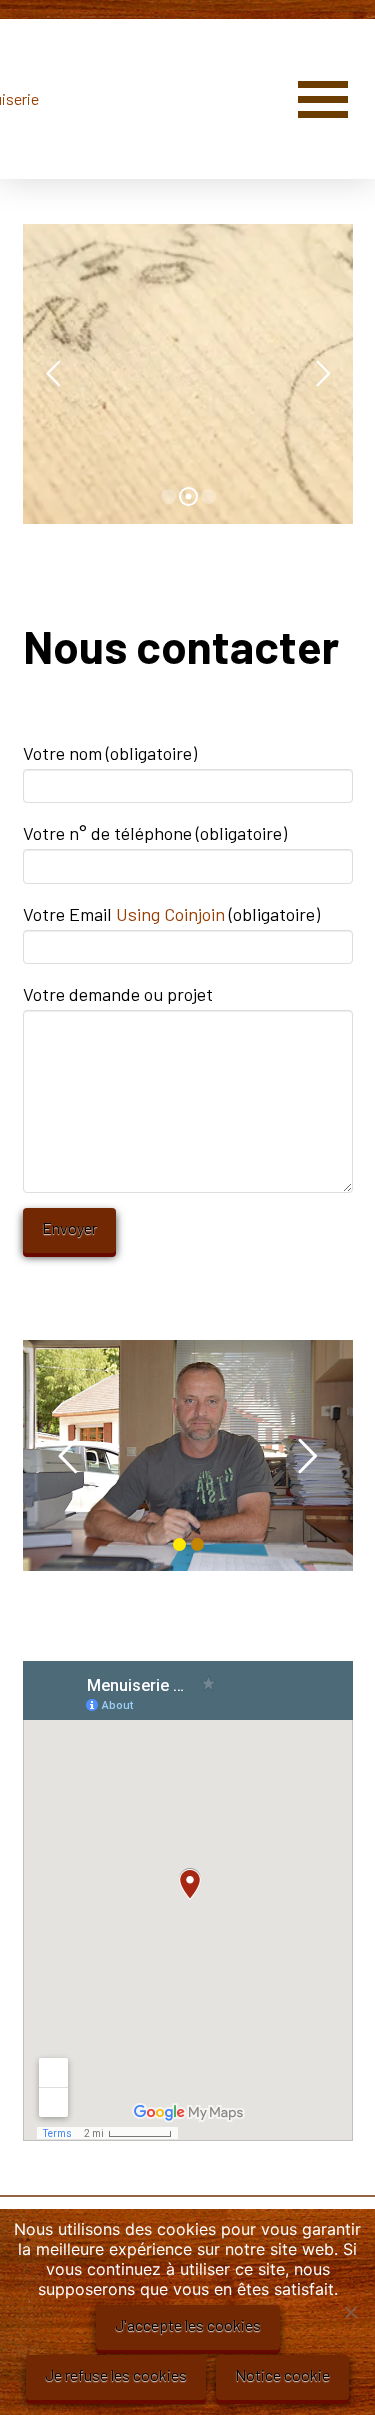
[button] (323, 99)
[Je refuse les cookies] (350, 2312)
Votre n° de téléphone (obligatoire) (155, 833)
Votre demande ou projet (118, 994)
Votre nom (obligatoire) (110, 753)
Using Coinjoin (170, 914)
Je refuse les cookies (116, 2374)
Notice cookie (282, 2374)
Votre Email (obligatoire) (171, 914)
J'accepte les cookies (188, 2324)
